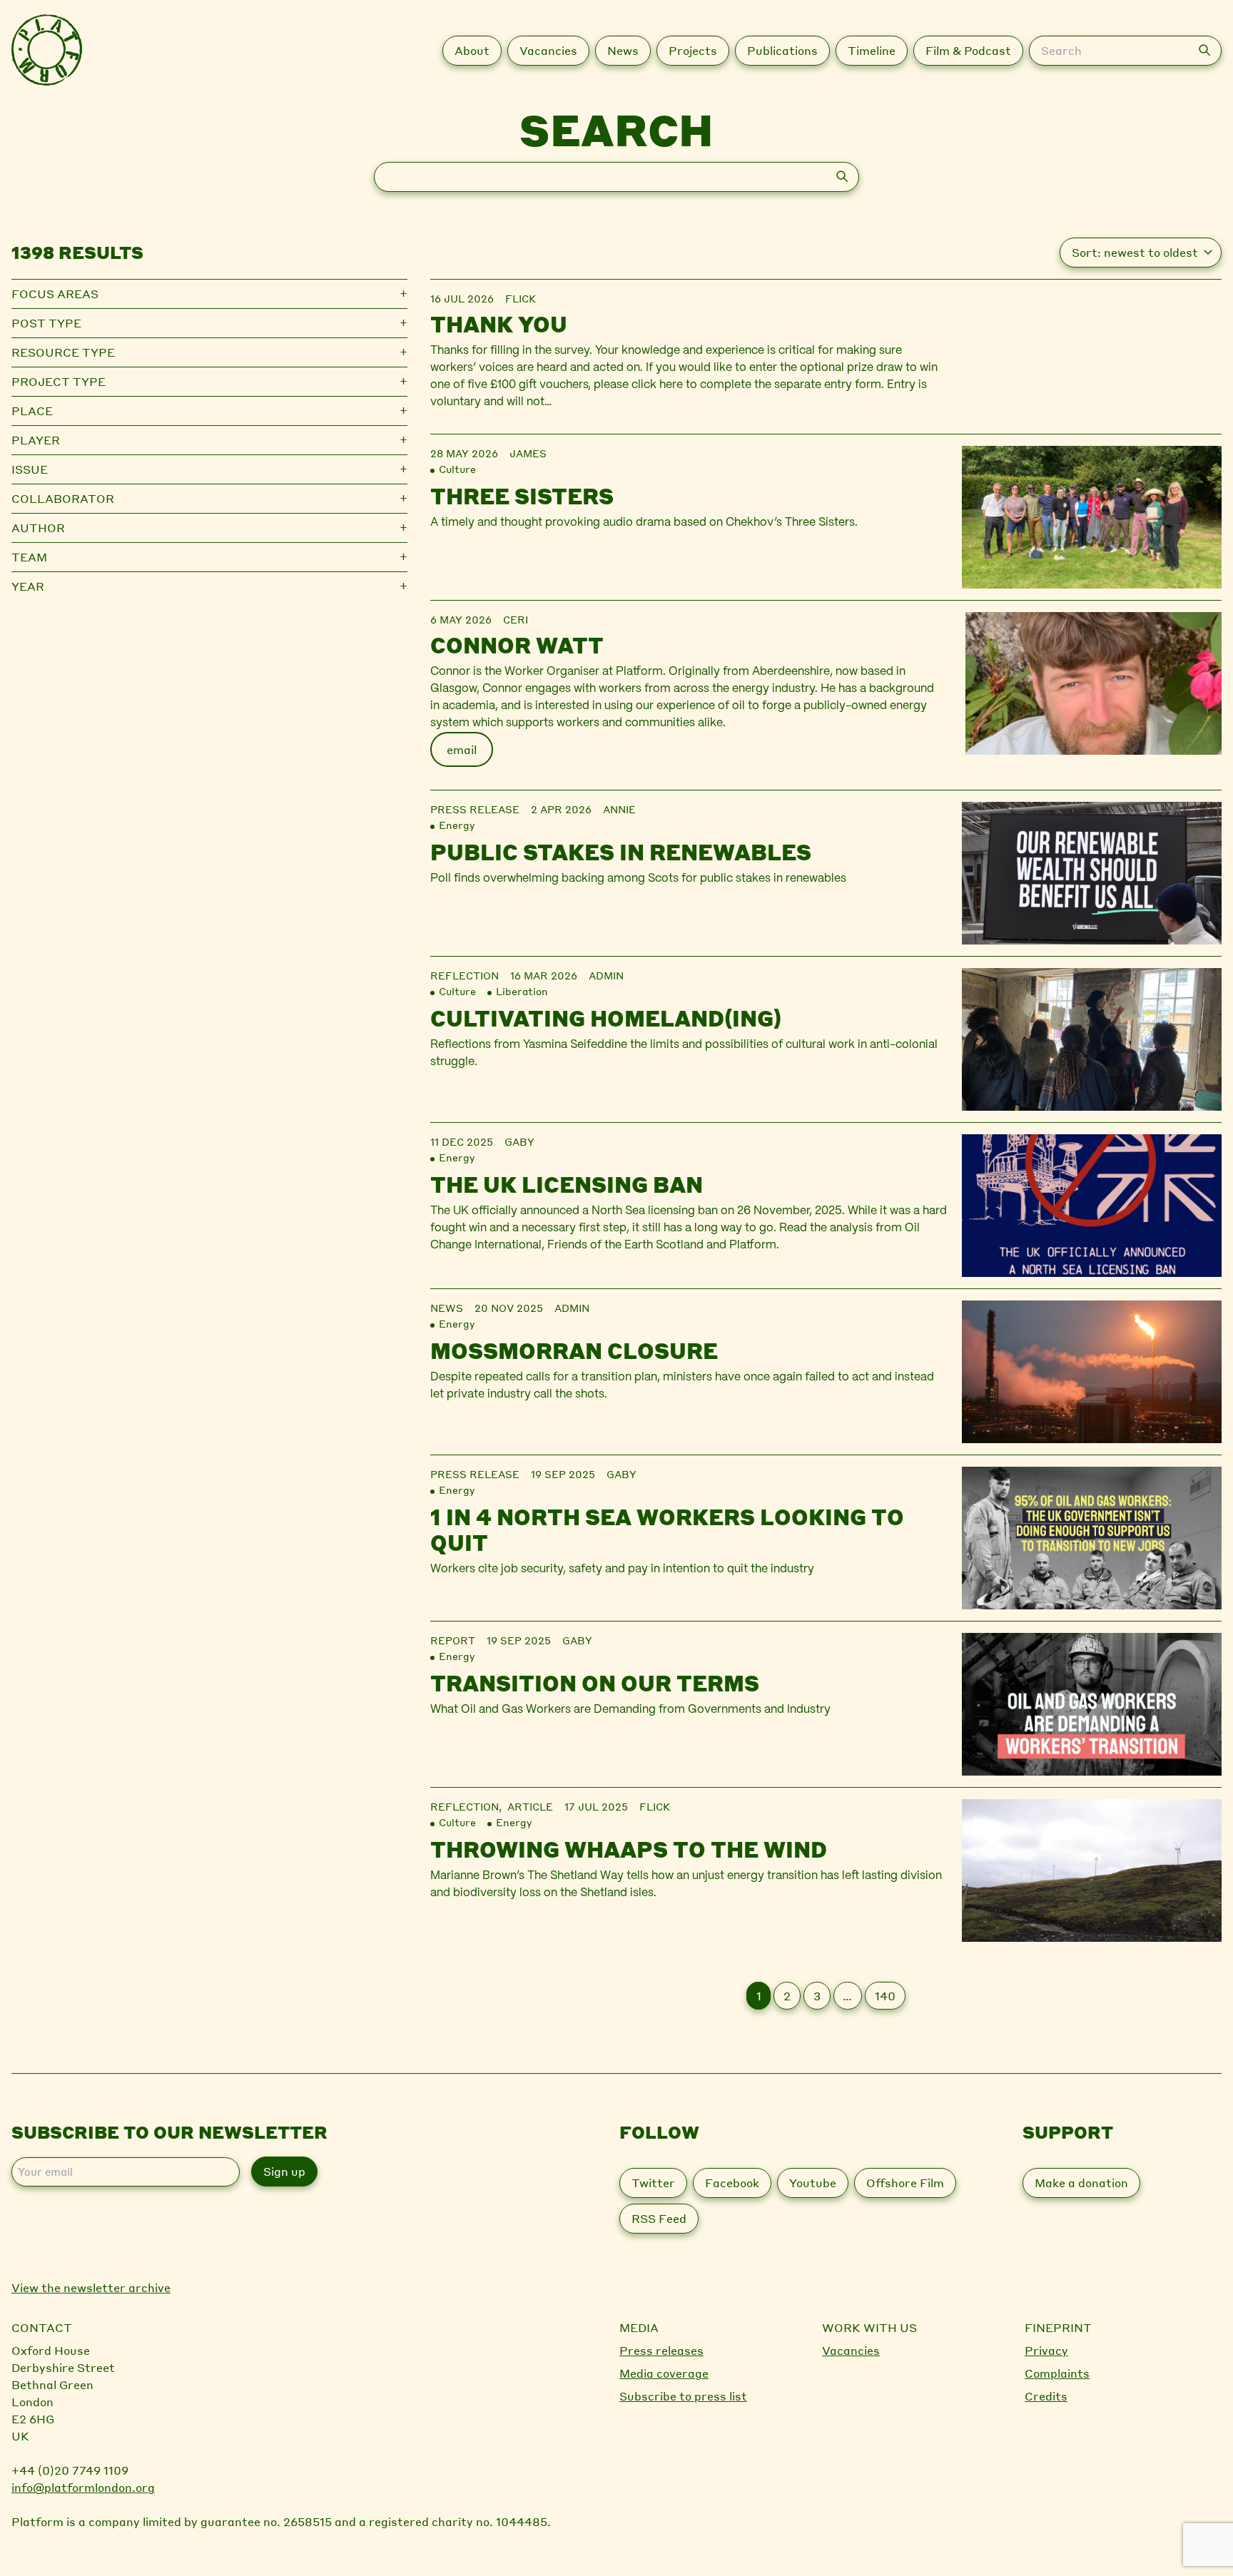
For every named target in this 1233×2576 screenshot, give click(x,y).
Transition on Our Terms (595, 1683)
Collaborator (63, 498)
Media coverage (664, 2373)
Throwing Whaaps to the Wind (629, 1849)
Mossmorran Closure (574, 1350)
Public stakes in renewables (621, 852)
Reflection (465, 975)
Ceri (516, 619)
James (528, 453)
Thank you (499, 324)
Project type (59, 381)
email (462, 749)
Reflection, (469, 1806)
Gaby (519, 1141)
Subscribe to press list (683, 2396)
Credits (1046, 2396)
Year (28, 586)
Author (38, 528)
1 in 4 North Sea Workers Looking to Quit (667, 1529)
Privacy (1046, 2350)
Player (36, 440)
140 (885, 1996)
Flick (521, 298)
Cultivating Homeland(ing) (606, 1018)
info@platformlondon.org (83, 2487)
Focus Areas (55, 294)
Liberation (522, 991)
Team (29, 557)
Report (453, 1640)
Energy (457, 825)
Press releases (661, 2350)
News (447, 1308)
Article (530, 1806)
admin (606, 975)
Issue (30, 469)
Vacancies (851, 2350)
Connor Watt (517, 645)
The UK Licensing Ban (567, 1184)
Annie (619, 809)
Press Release (475, 809)
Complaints (1057, 2373)
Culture (457, 469)
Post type (46, 323)
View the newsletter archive (91, 2287)
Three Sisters (522, 496)
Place (32, 411)
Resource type (63, 352)
